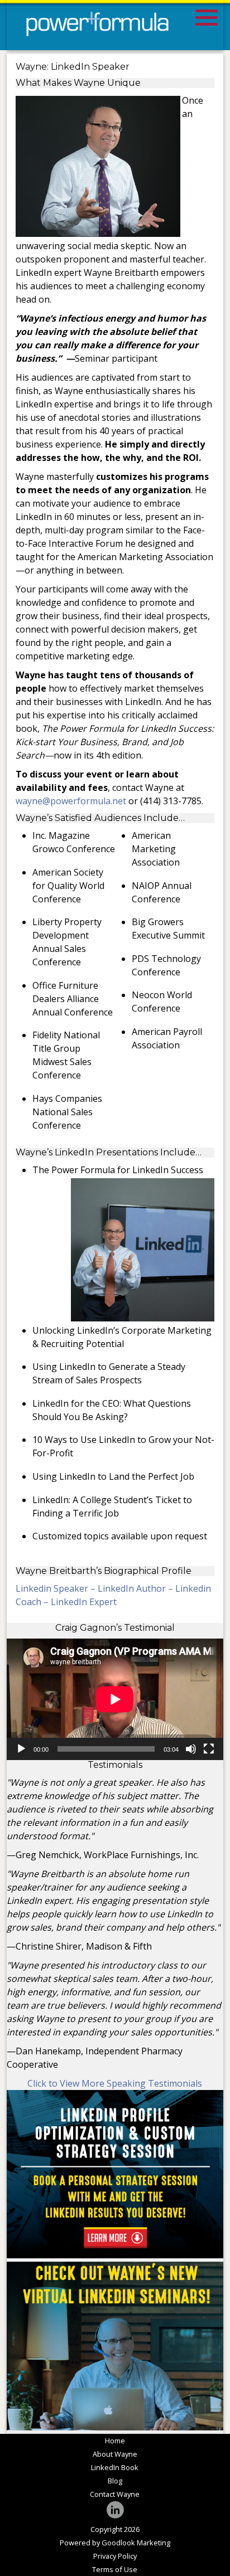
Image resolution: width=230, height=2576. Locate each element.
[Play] (21, 1749)
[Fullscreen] (209, 1749)
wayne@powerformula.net (71, 801)
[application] (115, 1699)
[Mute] (191, 1749)
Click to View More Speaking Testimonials (115, 2083)
